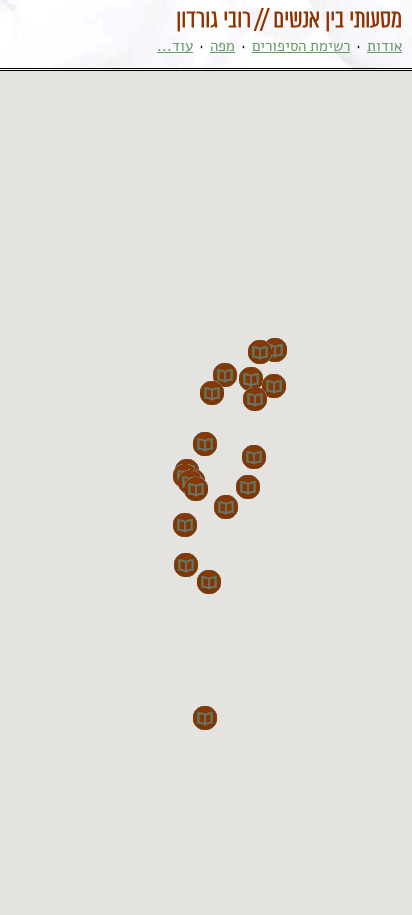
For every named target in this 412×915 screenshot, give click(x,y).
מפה (222, 46)
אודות (384, 46)
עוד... (175, 46)
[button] (248, 487)
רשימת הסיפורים (301, 46)
